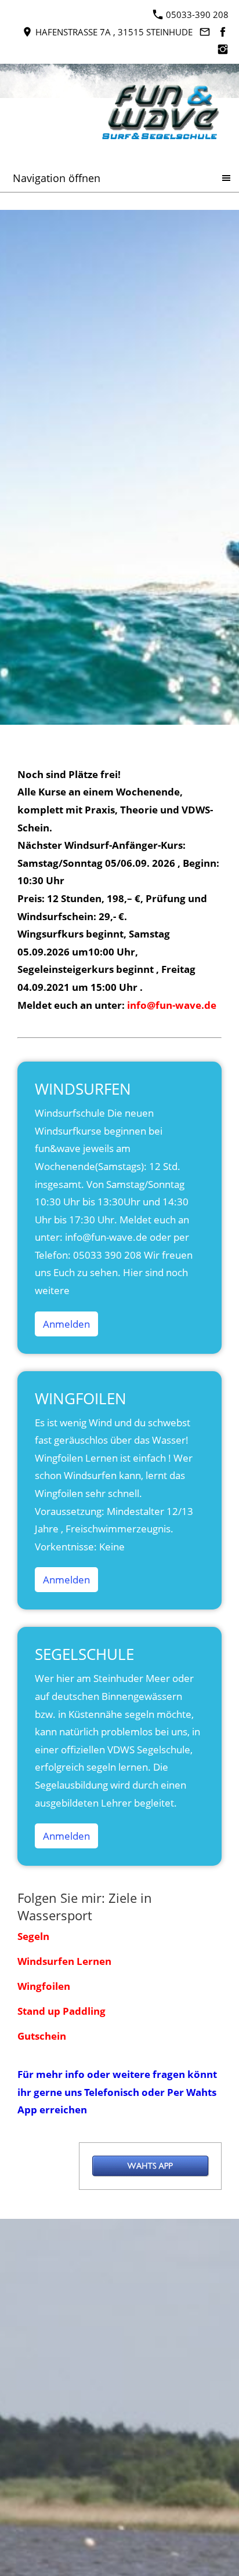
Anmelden (66, 1324)
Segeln (33, 1936)
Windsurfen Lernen (64, 1961)
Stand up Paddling (61, 2011)
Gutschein (42, 2036)
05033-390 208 (196, 14)
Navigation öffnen (57, 178)
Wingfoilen (44, 1986)
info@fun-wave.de (172, 1005)
